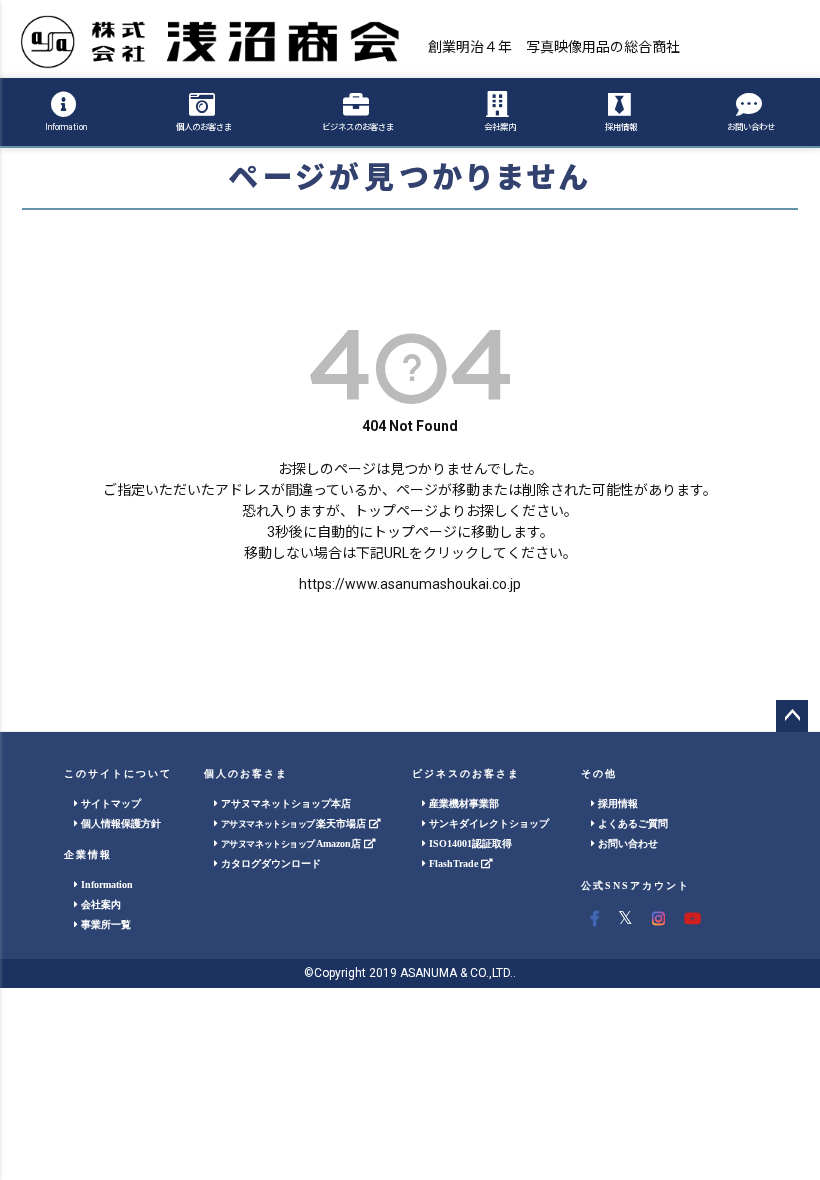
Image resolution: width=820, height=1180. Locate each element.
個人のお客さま (204, 127)
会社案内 (500, 127)
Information (66, 127)
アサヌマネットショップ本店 (284, 803)
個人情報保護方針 (119, 823)
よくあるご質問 (631, 823)
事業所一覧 (104, 924)
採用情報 (621, 127)
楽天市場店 (295, 823)
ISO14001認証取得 (469, 843)
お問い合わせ (751, 127)
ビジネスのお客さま (358, 127)
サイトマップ (109, 803)
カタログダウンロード (269, 863)
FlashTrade (453, 863)
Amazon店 (293, 843)
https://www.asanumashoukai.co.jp (410, 584)
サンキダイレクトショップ (487, 823)
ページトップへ (792, 716)
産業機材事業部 (462, 803)
